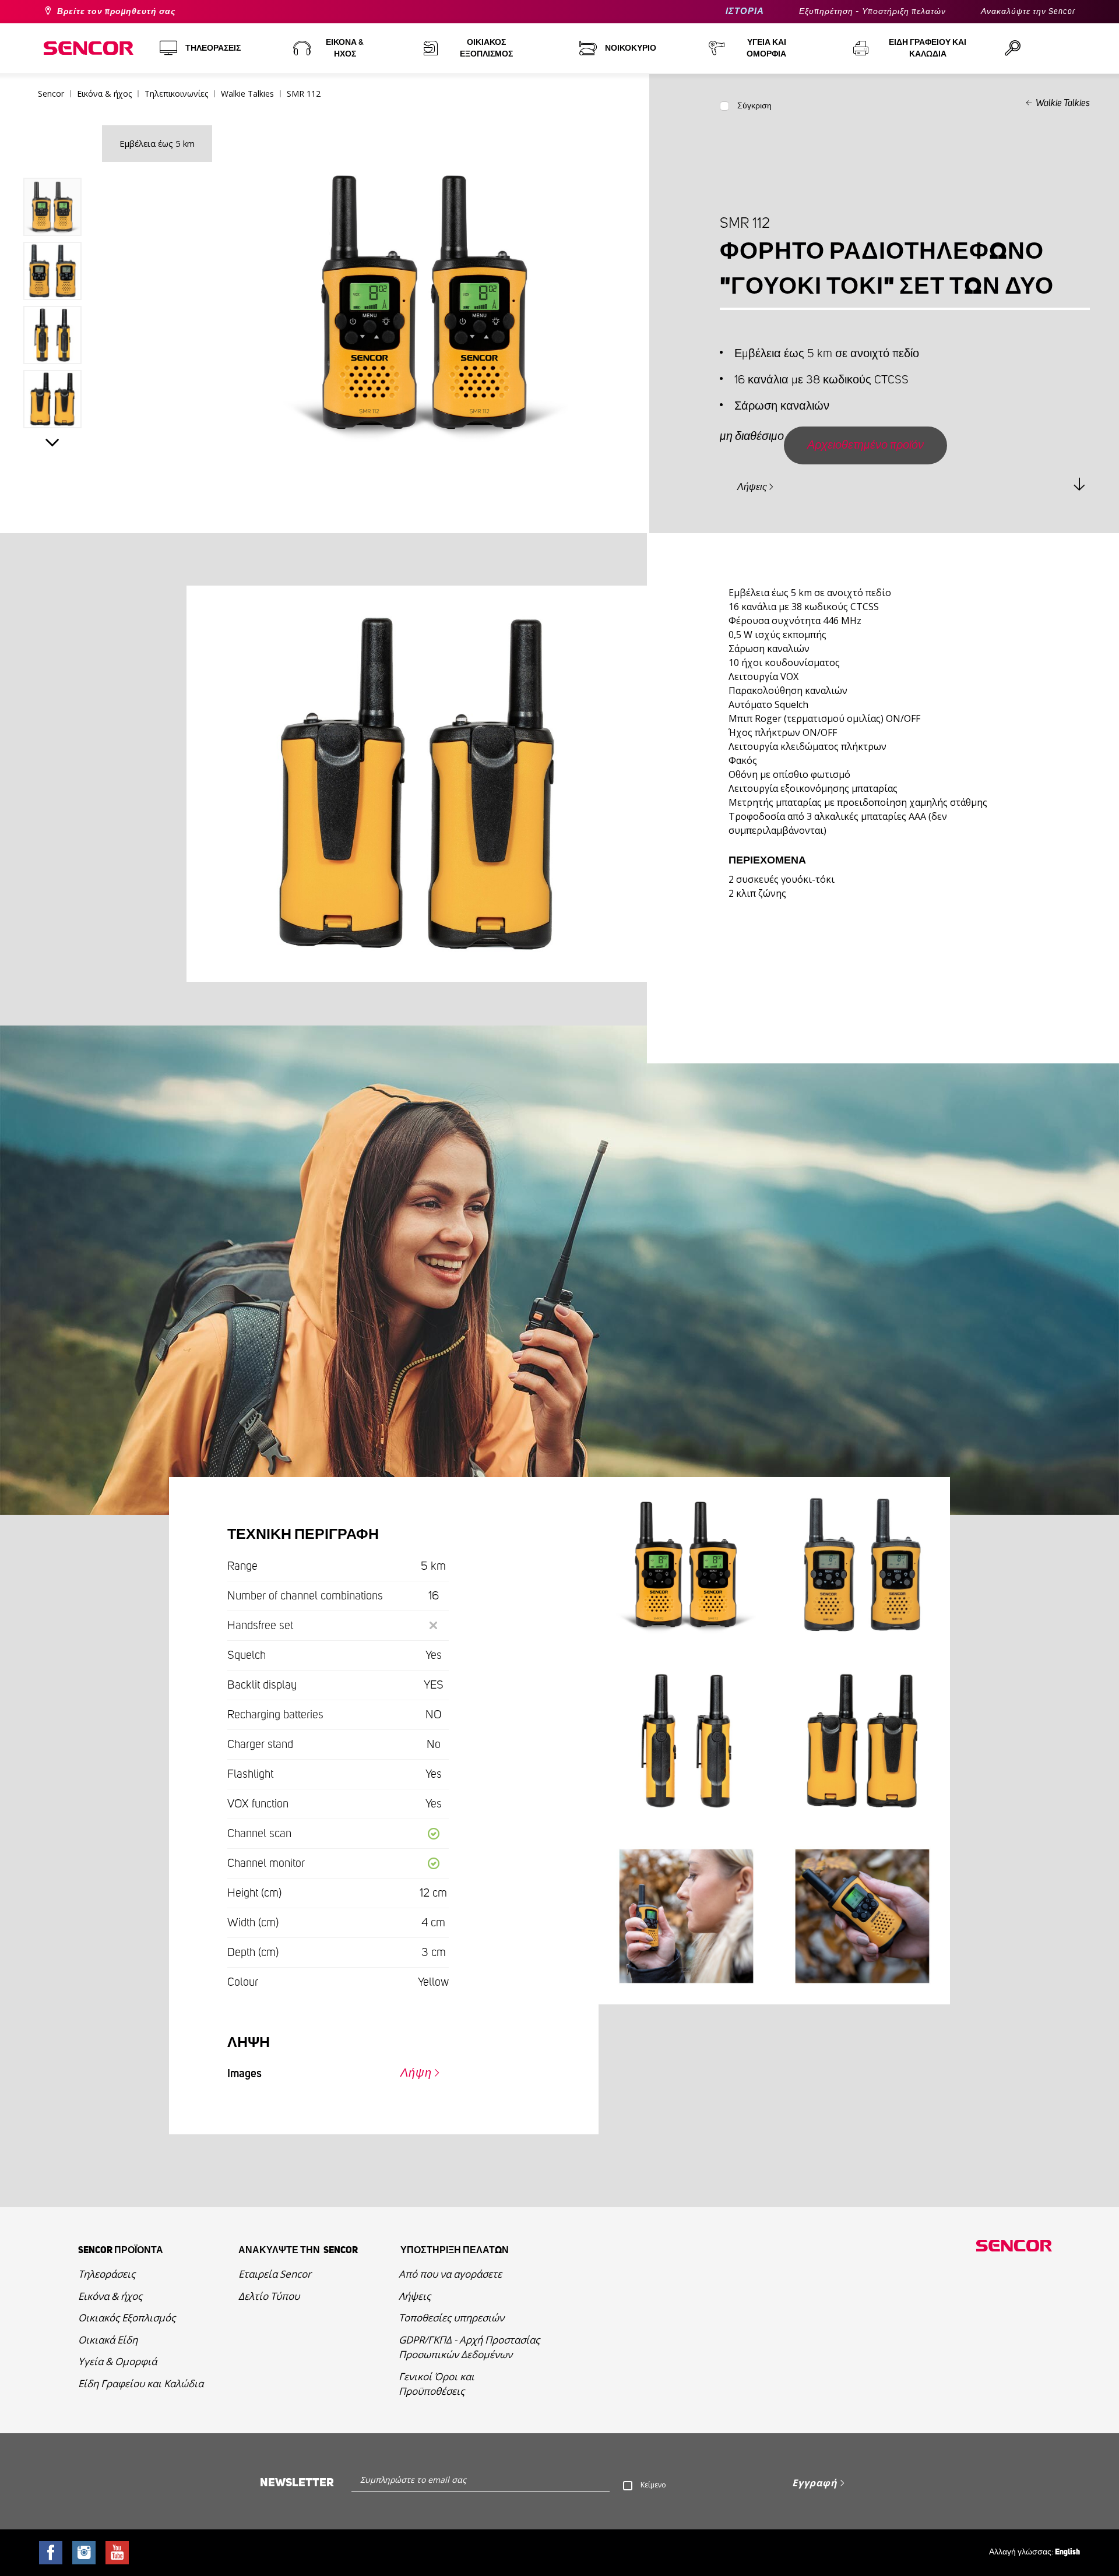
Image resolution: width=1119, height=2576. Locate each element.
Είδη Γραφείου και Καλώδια (141, 2383)
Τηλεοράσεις (107, 2274)
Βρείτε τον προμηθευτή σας (116, 12)
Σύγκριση (754, 106)
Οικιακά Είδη (108, 2340)
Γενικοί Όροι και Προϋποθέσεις (437, 2384)
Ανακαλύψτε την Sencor (1028, 12)
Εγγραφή (815, 2483)
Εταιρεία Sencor (275, 2274)
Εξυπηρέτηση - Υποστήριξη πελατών (872, 12)
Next (52, 443)
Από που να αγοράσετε (450, 2274)
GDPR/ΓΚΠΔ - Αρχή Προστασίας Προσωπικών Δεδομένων (469, 2347)
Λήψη (416, 2073)
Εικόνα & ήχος (110, 2296)
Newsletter (297, 2483)
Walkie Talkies (1063, 103)
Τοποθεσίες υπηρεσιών (451, 2318)
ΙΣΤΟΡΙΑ (745, 11)
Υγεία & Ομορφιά (117, 2361)
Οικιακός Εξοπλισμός (127, 2318)
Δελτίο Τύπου (269, 2296)
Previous (52, 151)
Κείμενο (653, 2485)
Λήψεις (752, 487)
